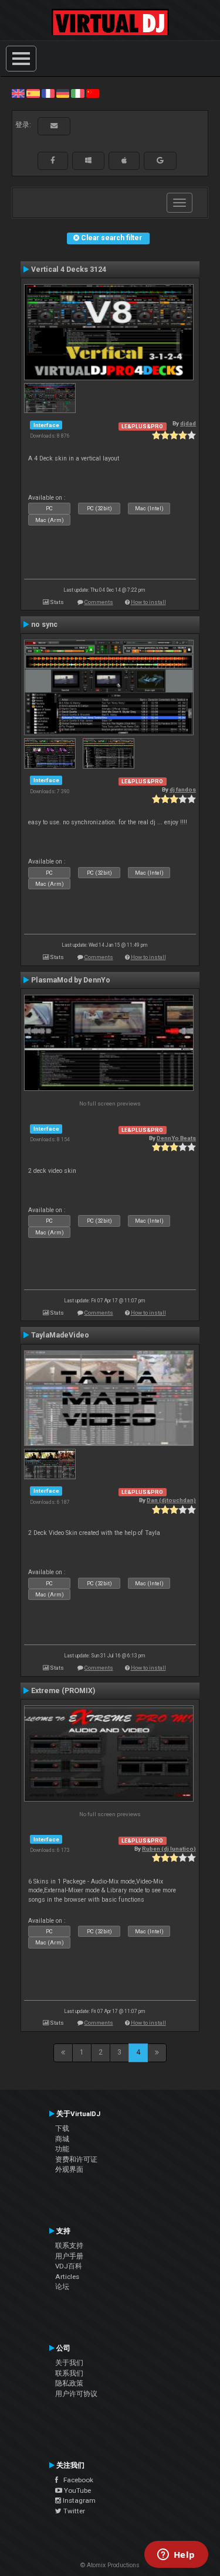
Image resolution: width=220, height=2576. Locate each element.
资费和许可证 (76, 2159)
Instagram (78, 2500)
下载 (62, 2128)
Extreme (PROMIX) (63, 1691)
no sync (44, 625)
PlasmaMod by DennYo (71, 980)
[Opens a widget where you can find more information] (176, 2555)
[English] (18, 93)
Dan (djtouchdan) (171, 1500)
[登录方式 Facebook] (53, 161)
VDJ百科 (69, 2266)
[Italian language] (77, 93)
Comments (99, 602)
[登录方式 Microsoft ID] (88, 161)
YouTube (77, 2490)
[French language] (48, 93)
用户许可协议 (76, 2394)
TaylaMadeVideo (60, 1335)
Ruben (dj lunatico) (169, 1849)
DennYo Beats (176, 1138)
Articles (67, 2277)
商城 (62, 2139)
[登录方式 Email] (54, 126)
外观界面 (69, 2169)
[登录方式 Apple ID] (124, 161)
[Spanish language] (33, 93)
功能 (62, 2149)
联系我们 (69, 2373)
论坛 (62, 2287)
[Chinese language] (93, 93)
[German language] (63, 93)
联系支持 (69, 2246)
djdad (188, 423)
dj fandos (183, 789)
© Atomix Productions (110, 2565)
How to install (148, 602)
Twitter (73, 2511)
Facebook (76, 2480)
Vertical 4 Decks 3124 (69, 269)
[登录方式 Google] (160, 161)
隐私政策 (69, 2383)
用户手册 (69, 2256)
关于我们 (69, 2363)
